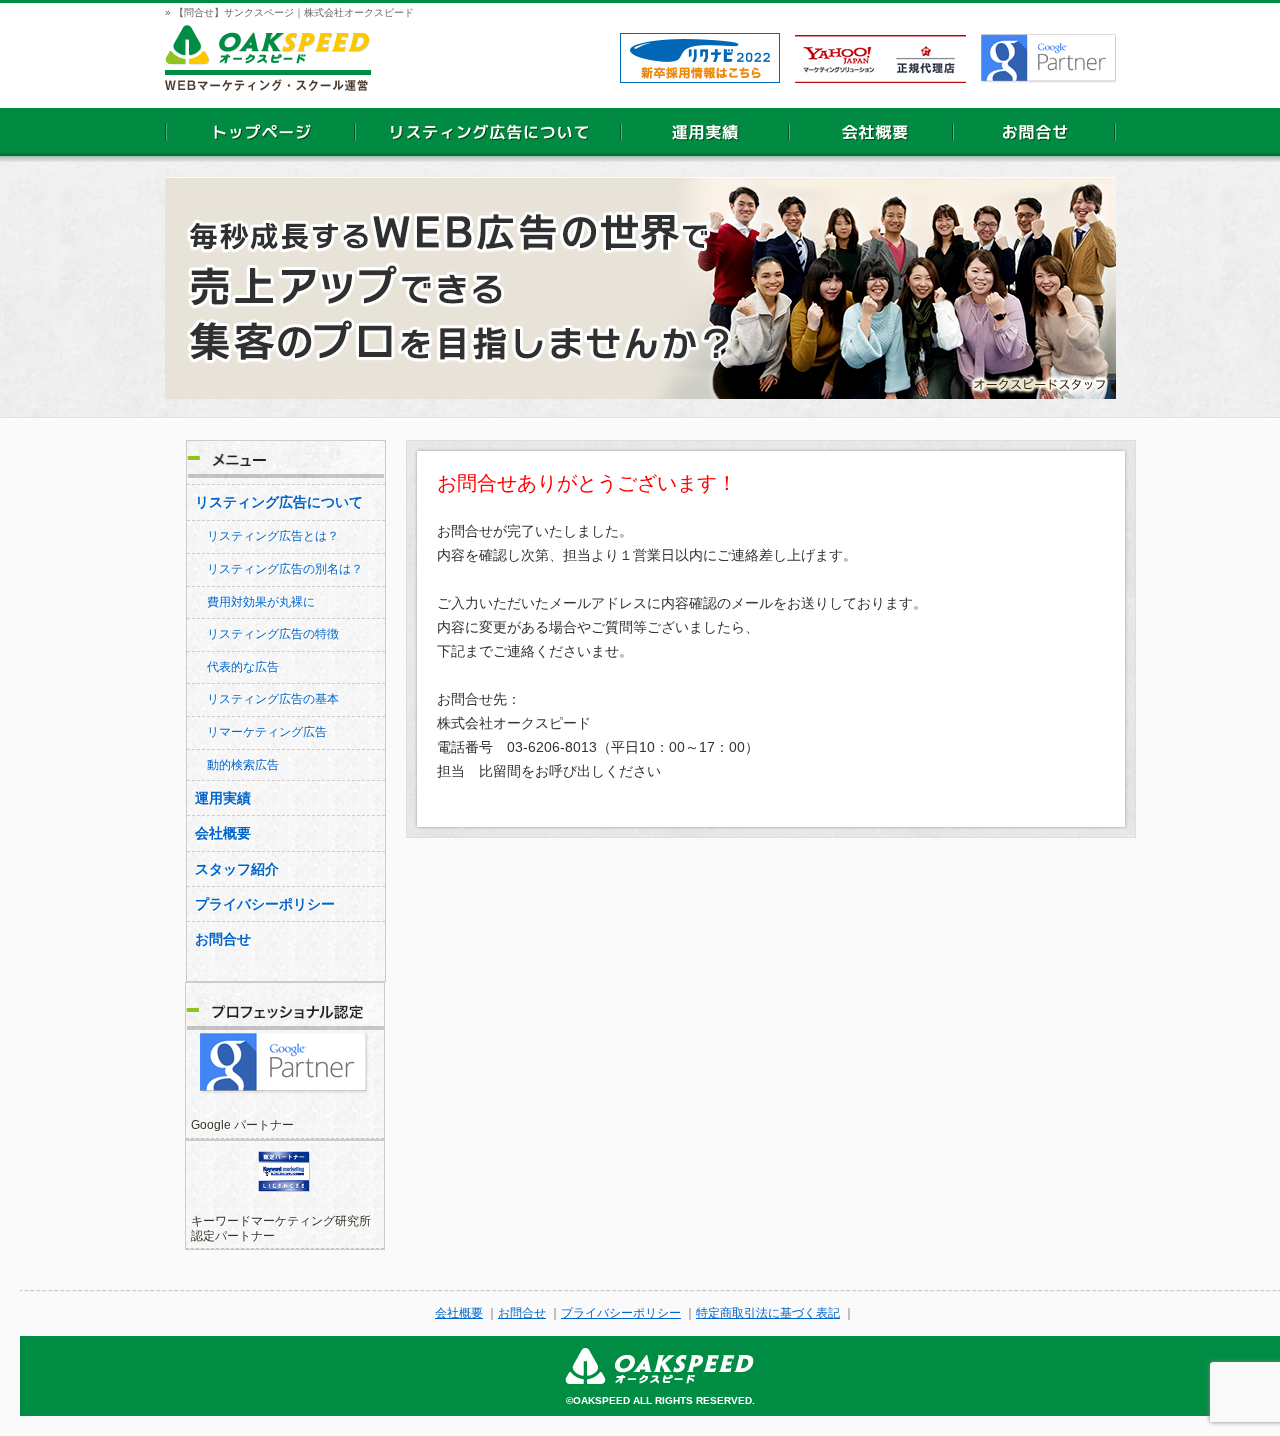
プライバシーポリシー (265, 904)
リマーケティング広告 (267, 732)
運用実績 (223, 798)
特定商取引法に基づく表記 (768, 1313)
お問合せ (223, 939)
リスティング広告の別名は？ (285, 569)
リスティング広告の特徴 (273, 634)
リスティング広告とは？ (273, 536)
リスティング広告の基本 (273, 699)
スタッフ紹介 (237, 869)
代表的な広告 (243, 667)
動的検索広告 (243, 765)
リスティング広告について (279, 502)
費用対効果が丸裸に (261, 602)
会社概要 (223, 833)
